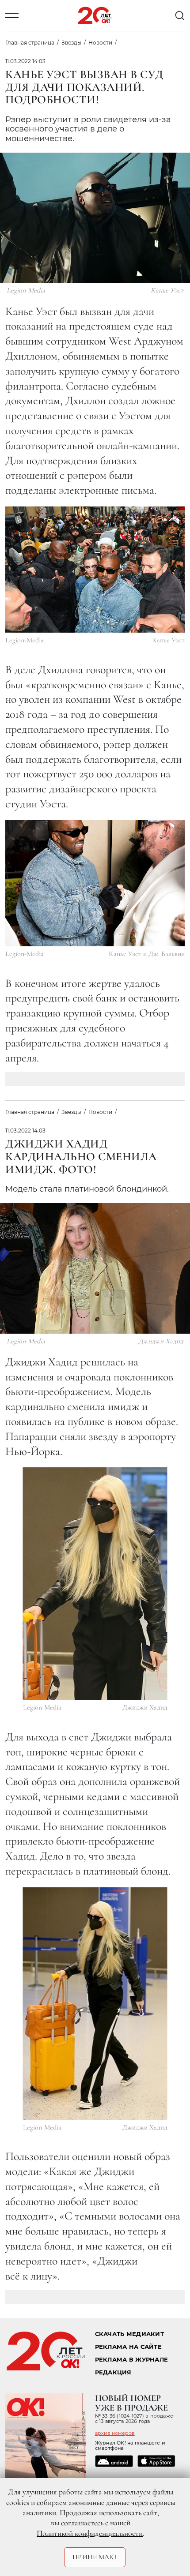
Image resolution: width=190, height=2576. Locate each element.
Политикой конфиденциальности (90, 2533)
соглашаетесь (82, 2523)
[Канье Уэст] (95, 570)
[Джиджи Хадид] (95, 1584)
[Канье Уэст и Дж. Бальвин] (95, 883)
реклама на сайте (128, 2347)
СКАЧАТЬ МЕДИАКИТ (129, 2334)
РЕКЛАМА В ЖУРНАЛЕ (131, 2360)
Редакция (113, 2372)
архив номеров (115, 2433)
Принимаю (95, 2557)
